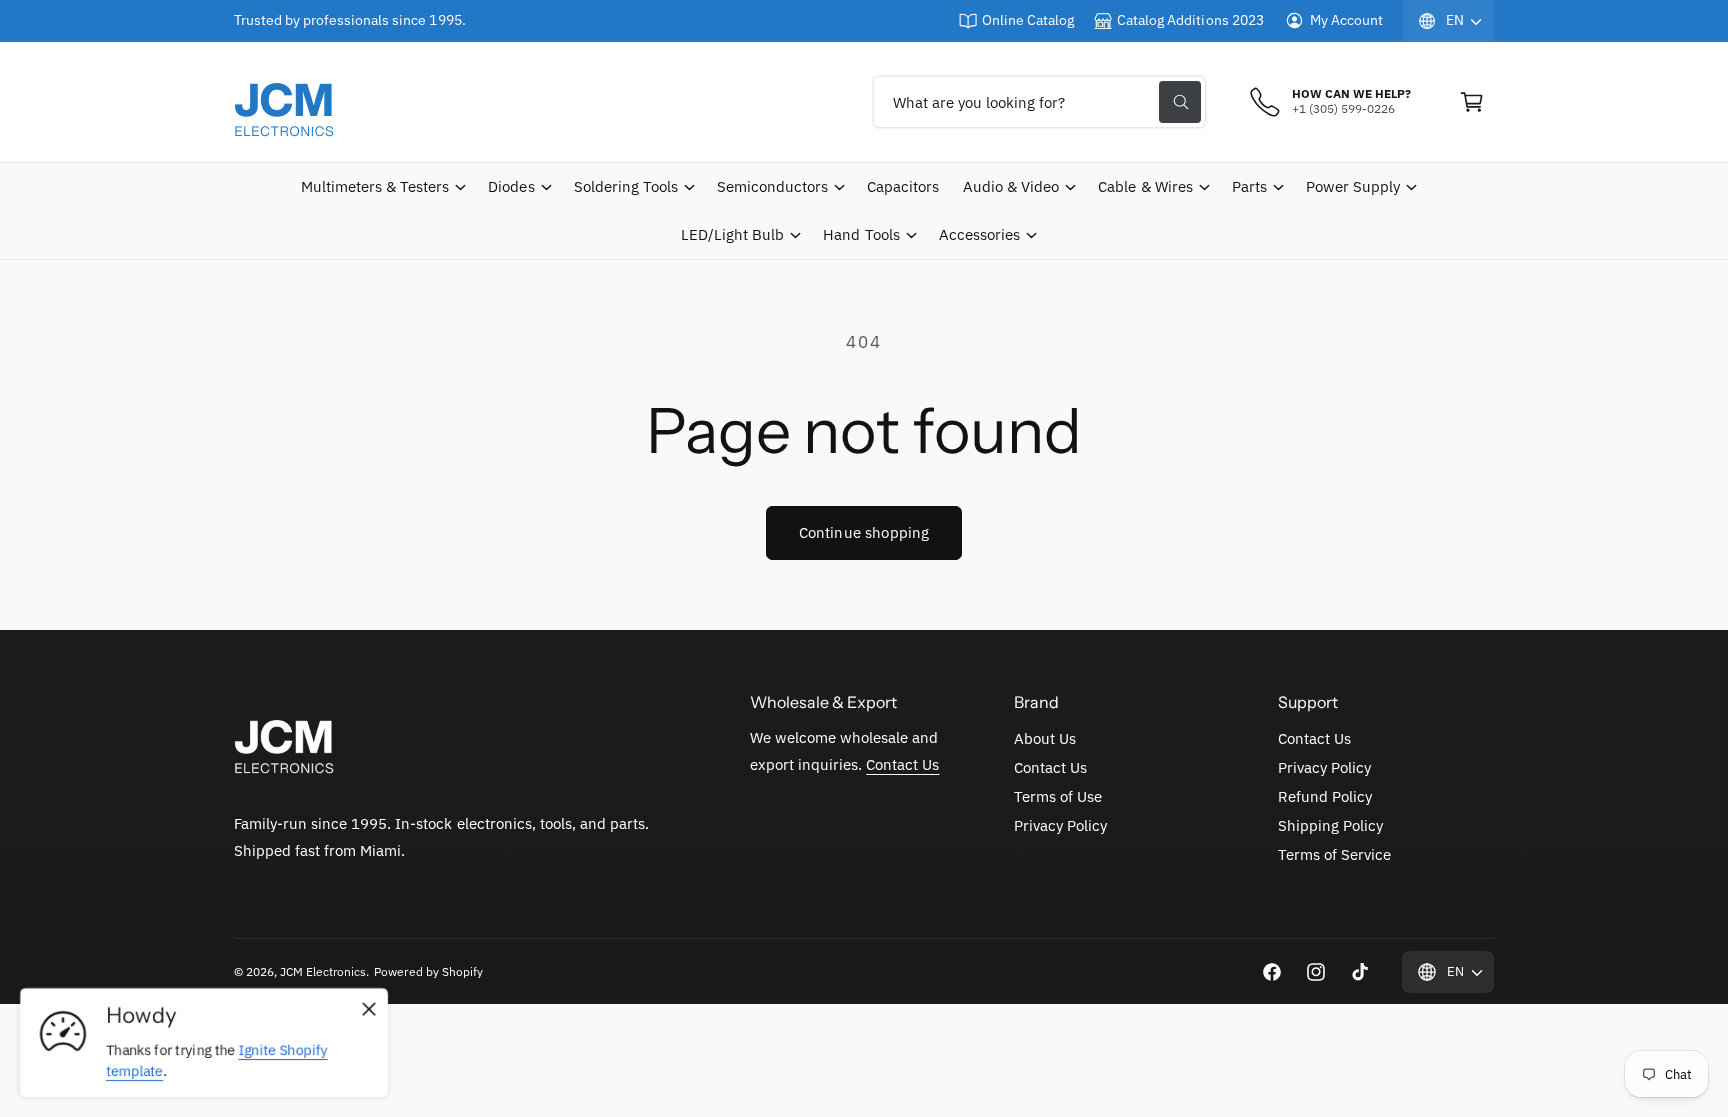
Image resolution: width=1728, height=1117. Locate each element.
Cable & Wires (1145, 186)
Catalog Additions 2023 (1190, 20)
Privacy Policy (1060, 825)
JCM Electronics (323, 971)
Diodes (511, 186)
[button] (1472, 102)
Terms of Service (1334, 854)
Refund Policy (1325, 796)
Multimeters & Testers (375, 186)
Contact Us (902, 764)
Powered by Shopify (428, 971)
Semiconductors (772, 186)
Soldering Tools (626, 186)
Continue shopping (864, 532)
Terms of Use (1058, 796)
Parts (1249, 186)
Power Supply (1353, 186)
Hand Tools (861, 234)
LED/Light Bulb (732, 234)
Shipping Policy (1330, 825)
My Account (1346, 20)
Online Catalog (1028, 20)
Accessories (979, 234)
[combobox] (1039, 102)
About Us (1045, 738)
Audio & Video (1011, 186)
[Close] (369, 1010)
